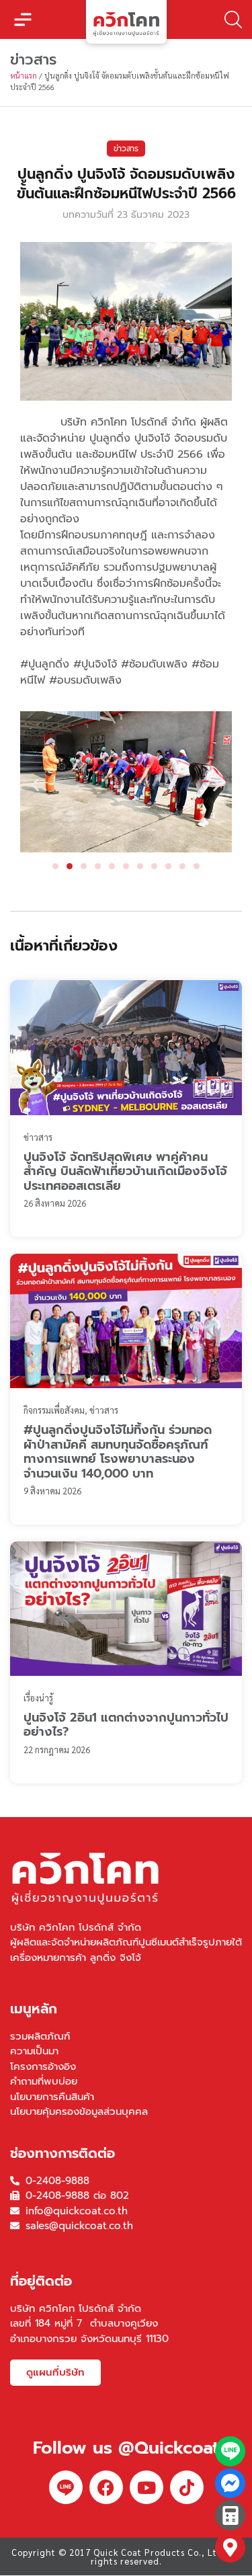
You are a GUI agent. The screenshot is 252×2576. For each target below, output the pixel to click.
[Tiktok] (187, 2487)
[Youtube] (146, 2487)
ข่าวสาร (126, 149)
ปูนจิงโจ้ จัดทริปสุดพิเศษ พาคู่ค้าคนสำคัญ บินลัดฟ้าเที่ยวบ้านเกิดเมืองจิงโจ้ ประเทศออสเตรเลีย (125, 1171)
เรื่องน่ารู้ (38, 1698)
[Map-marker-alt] (230, 2547)
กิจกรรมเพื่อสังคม (54, 1410)
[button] (23, 19)
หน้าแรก (24, 76)
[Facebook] (106, 2487)
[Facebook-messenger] (230, 2484)
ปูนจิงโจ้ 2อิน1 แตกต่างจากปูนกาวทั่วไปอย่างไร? (126, 1725)
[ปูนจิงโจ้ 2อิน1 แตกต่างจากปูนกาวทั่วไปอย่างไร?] (126, 1609)
